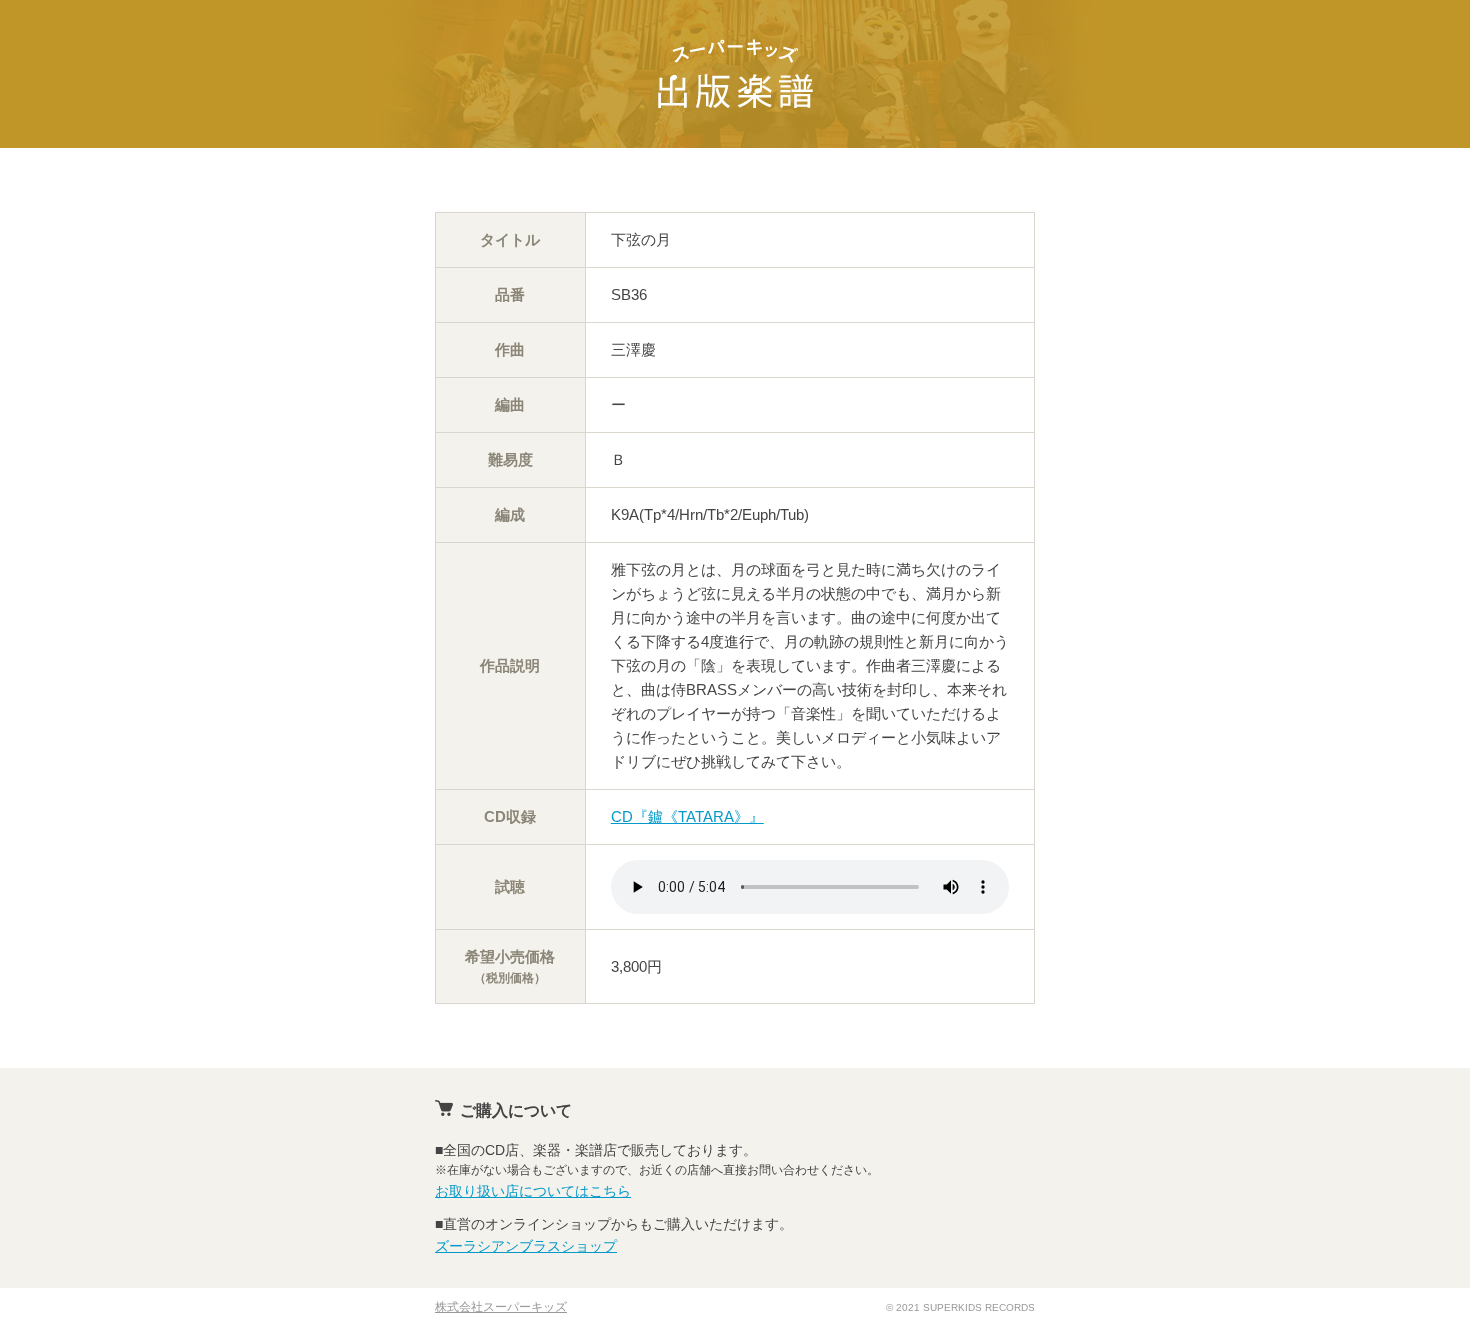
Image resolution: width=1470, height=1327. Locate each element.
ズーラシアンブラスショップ (526, 1246)
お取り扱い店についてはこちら (533, 1191)
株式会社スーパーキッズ (501, 1307)
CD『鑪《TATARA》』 (687, 816)
